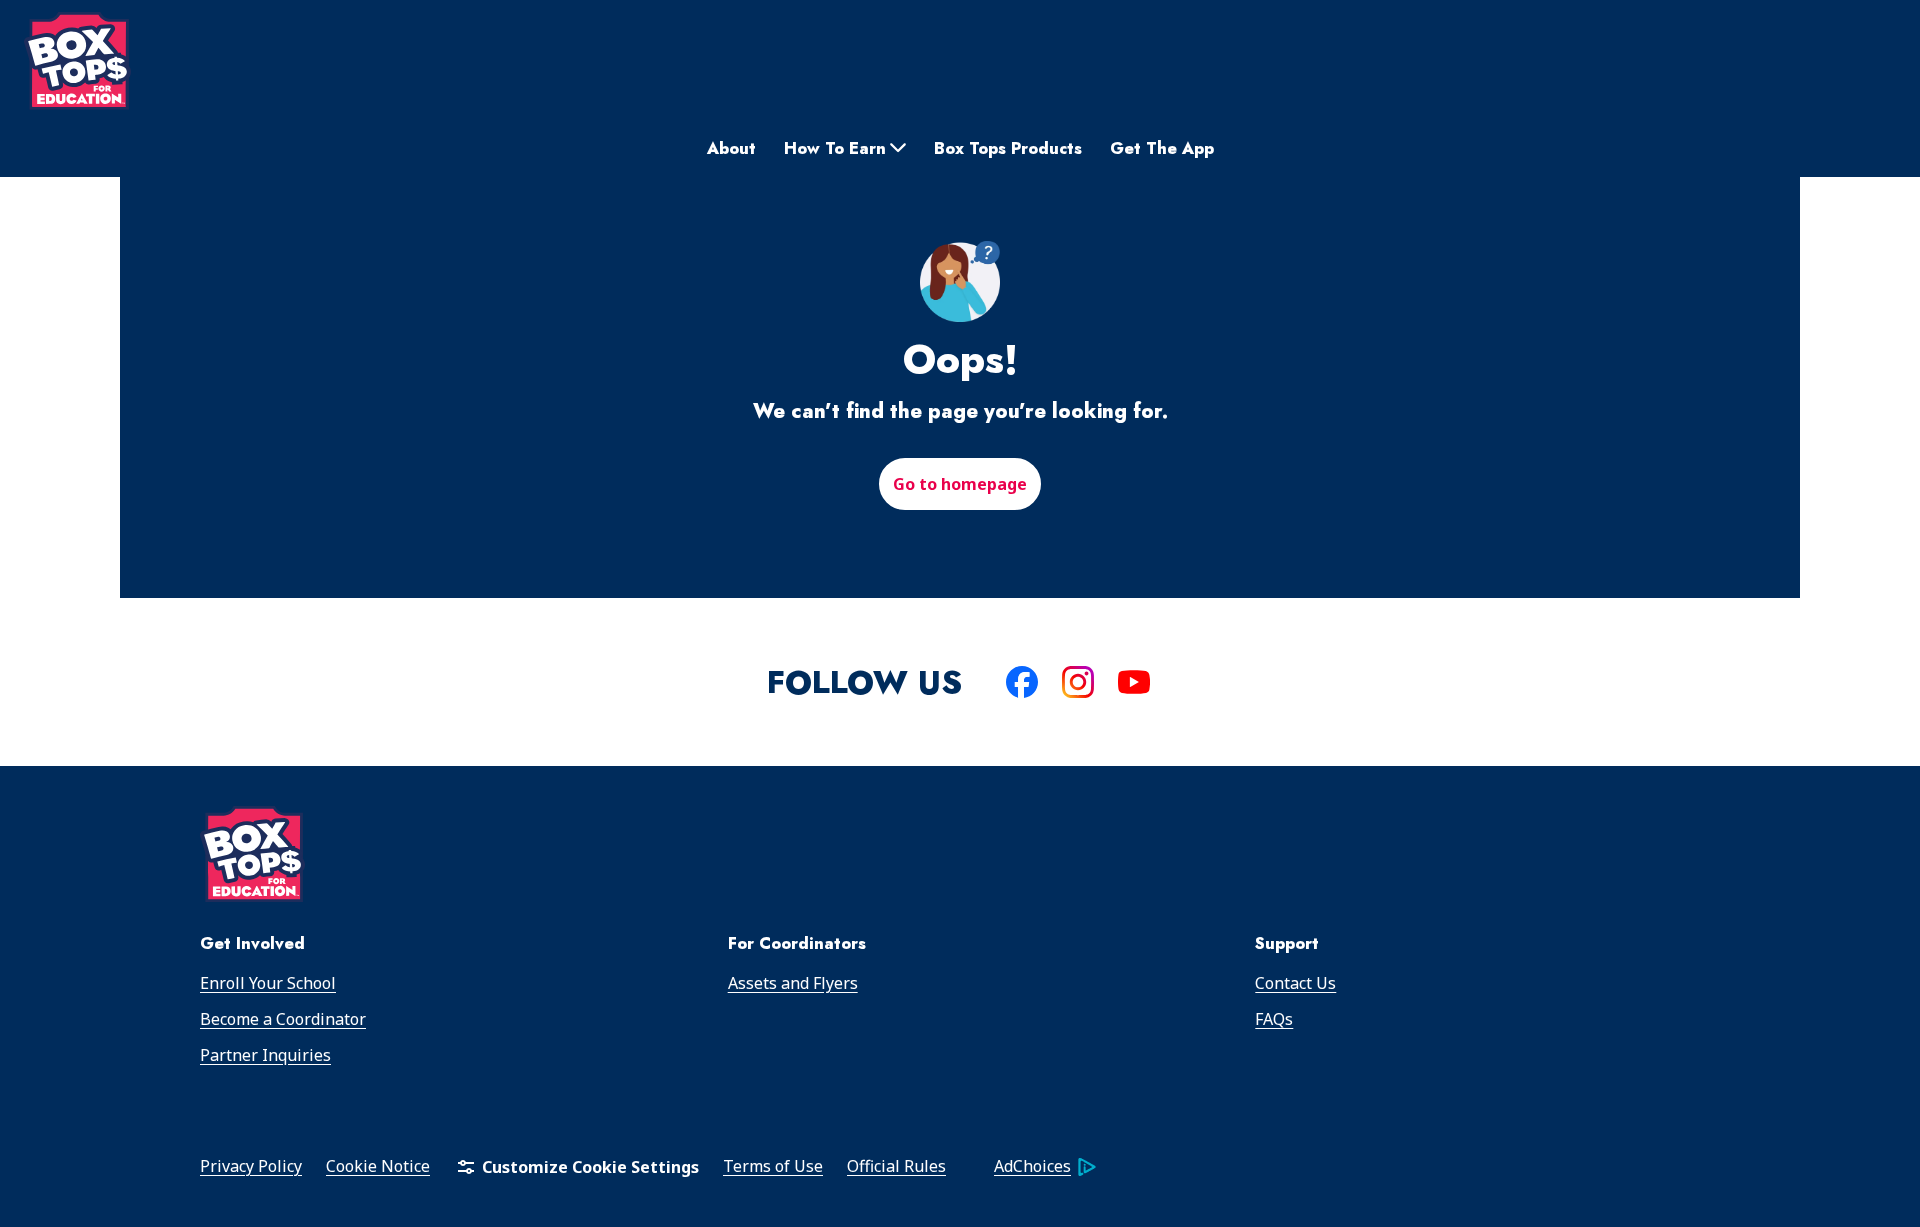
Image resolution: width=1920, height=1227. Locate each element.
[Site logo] (77, 61)
